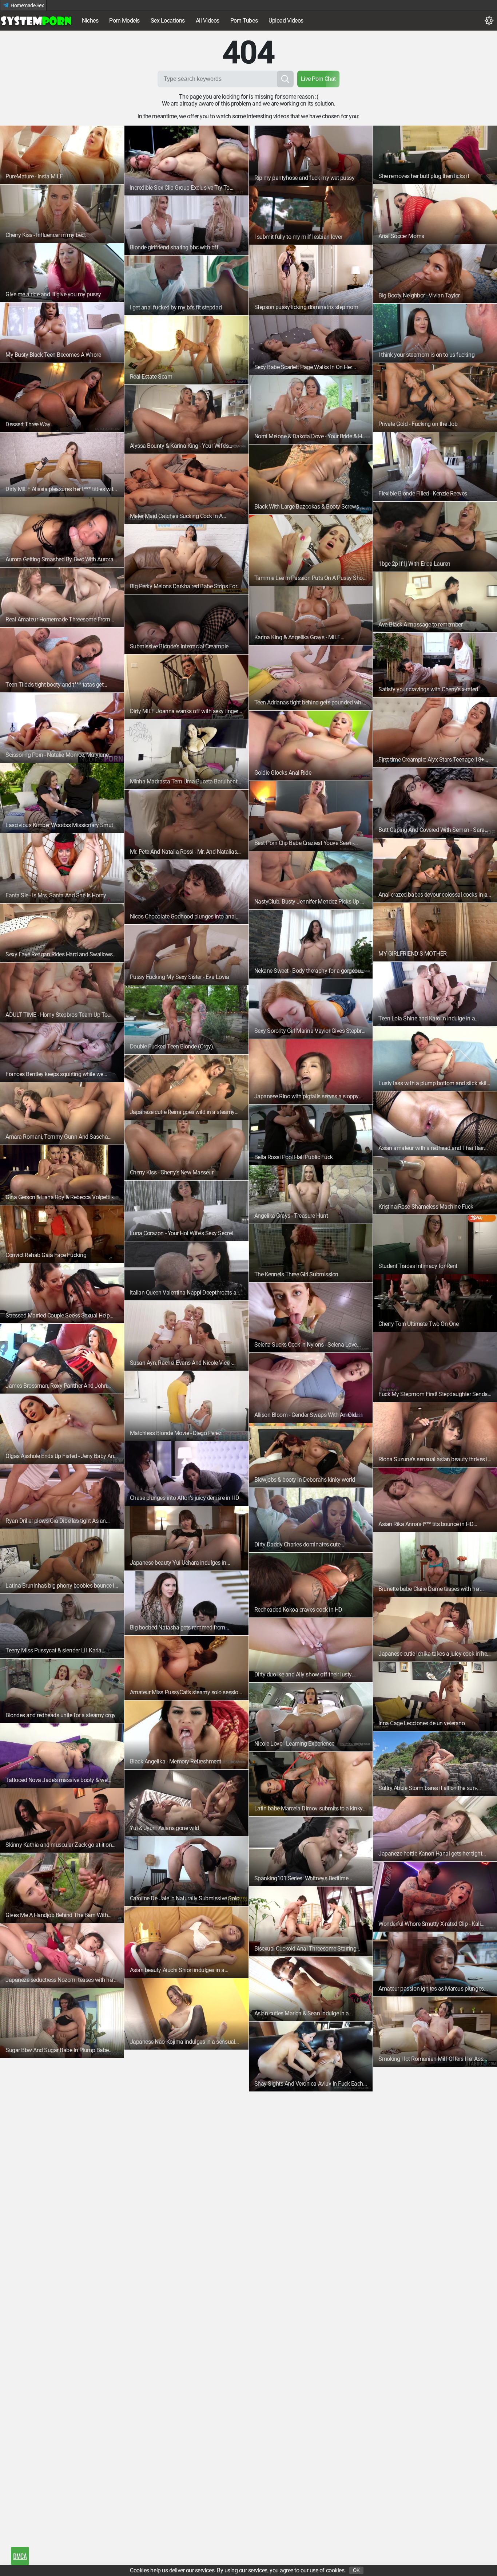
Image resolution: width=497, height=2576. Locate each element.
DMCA (20, 2556)
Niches (90, 21)
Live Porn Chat (318, 79)
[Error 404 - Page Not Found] (36, 21)
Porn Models (124, 21)
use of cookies (327, 2570)
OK (356, 2570)
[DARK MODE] (489, 21)
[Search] (285, 79)
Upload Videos (286, 21)
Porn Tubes (244, 21)
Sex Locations (168, 21)
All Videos (208, 21)
